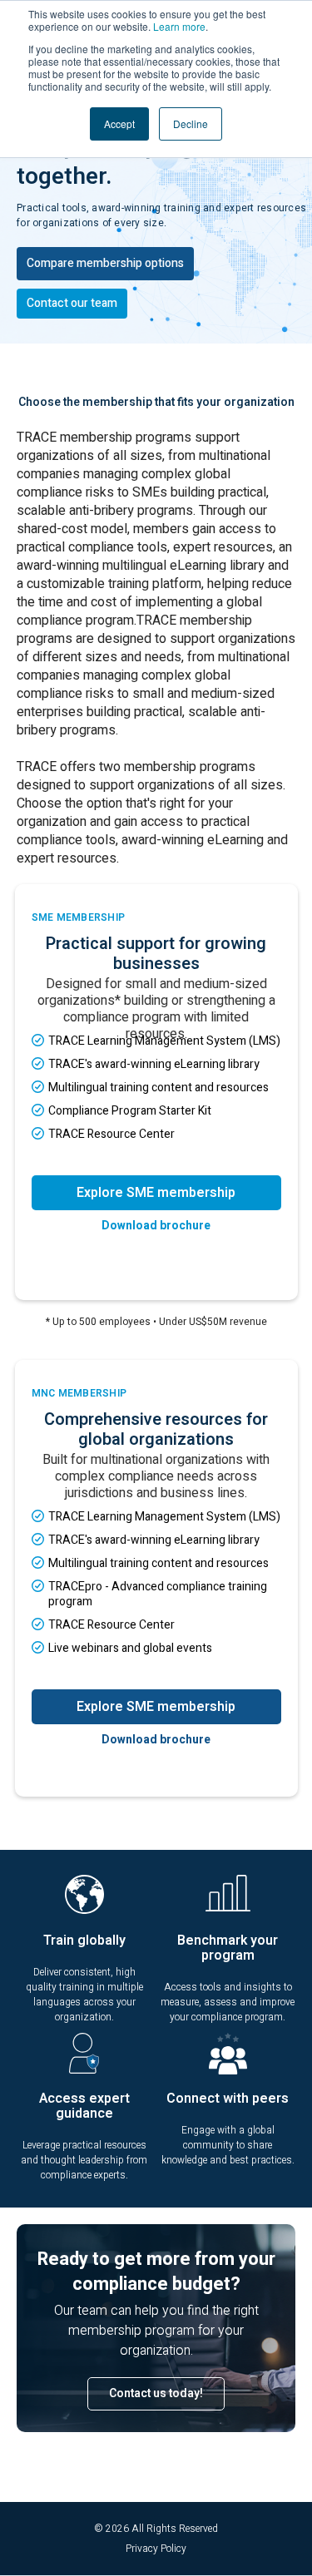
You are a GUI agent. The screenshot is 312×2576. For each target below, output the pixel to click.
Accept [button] (119, 124)
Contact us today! (156, 2393)
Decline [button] (191, 124)
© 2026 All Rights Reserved (156, 2529)
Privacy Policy (156, 2549)
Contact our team (72, 303)
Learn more (179, 26)
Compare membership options (105, 263)
